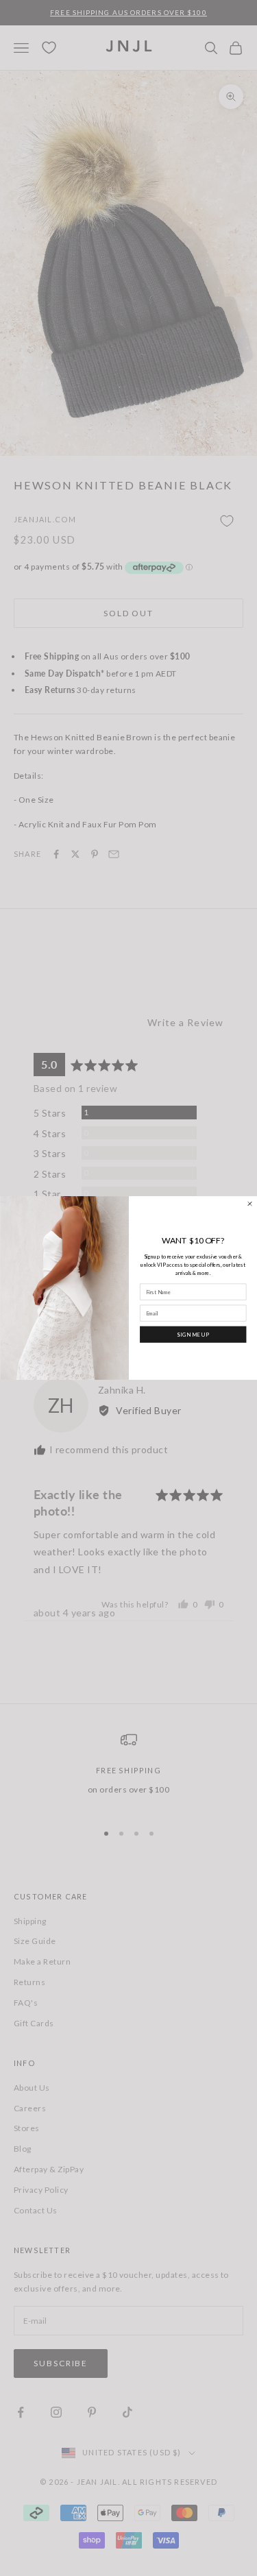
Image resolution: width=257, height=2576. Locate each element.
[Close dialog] (249, 1203)
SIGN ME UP (193, 1334)
